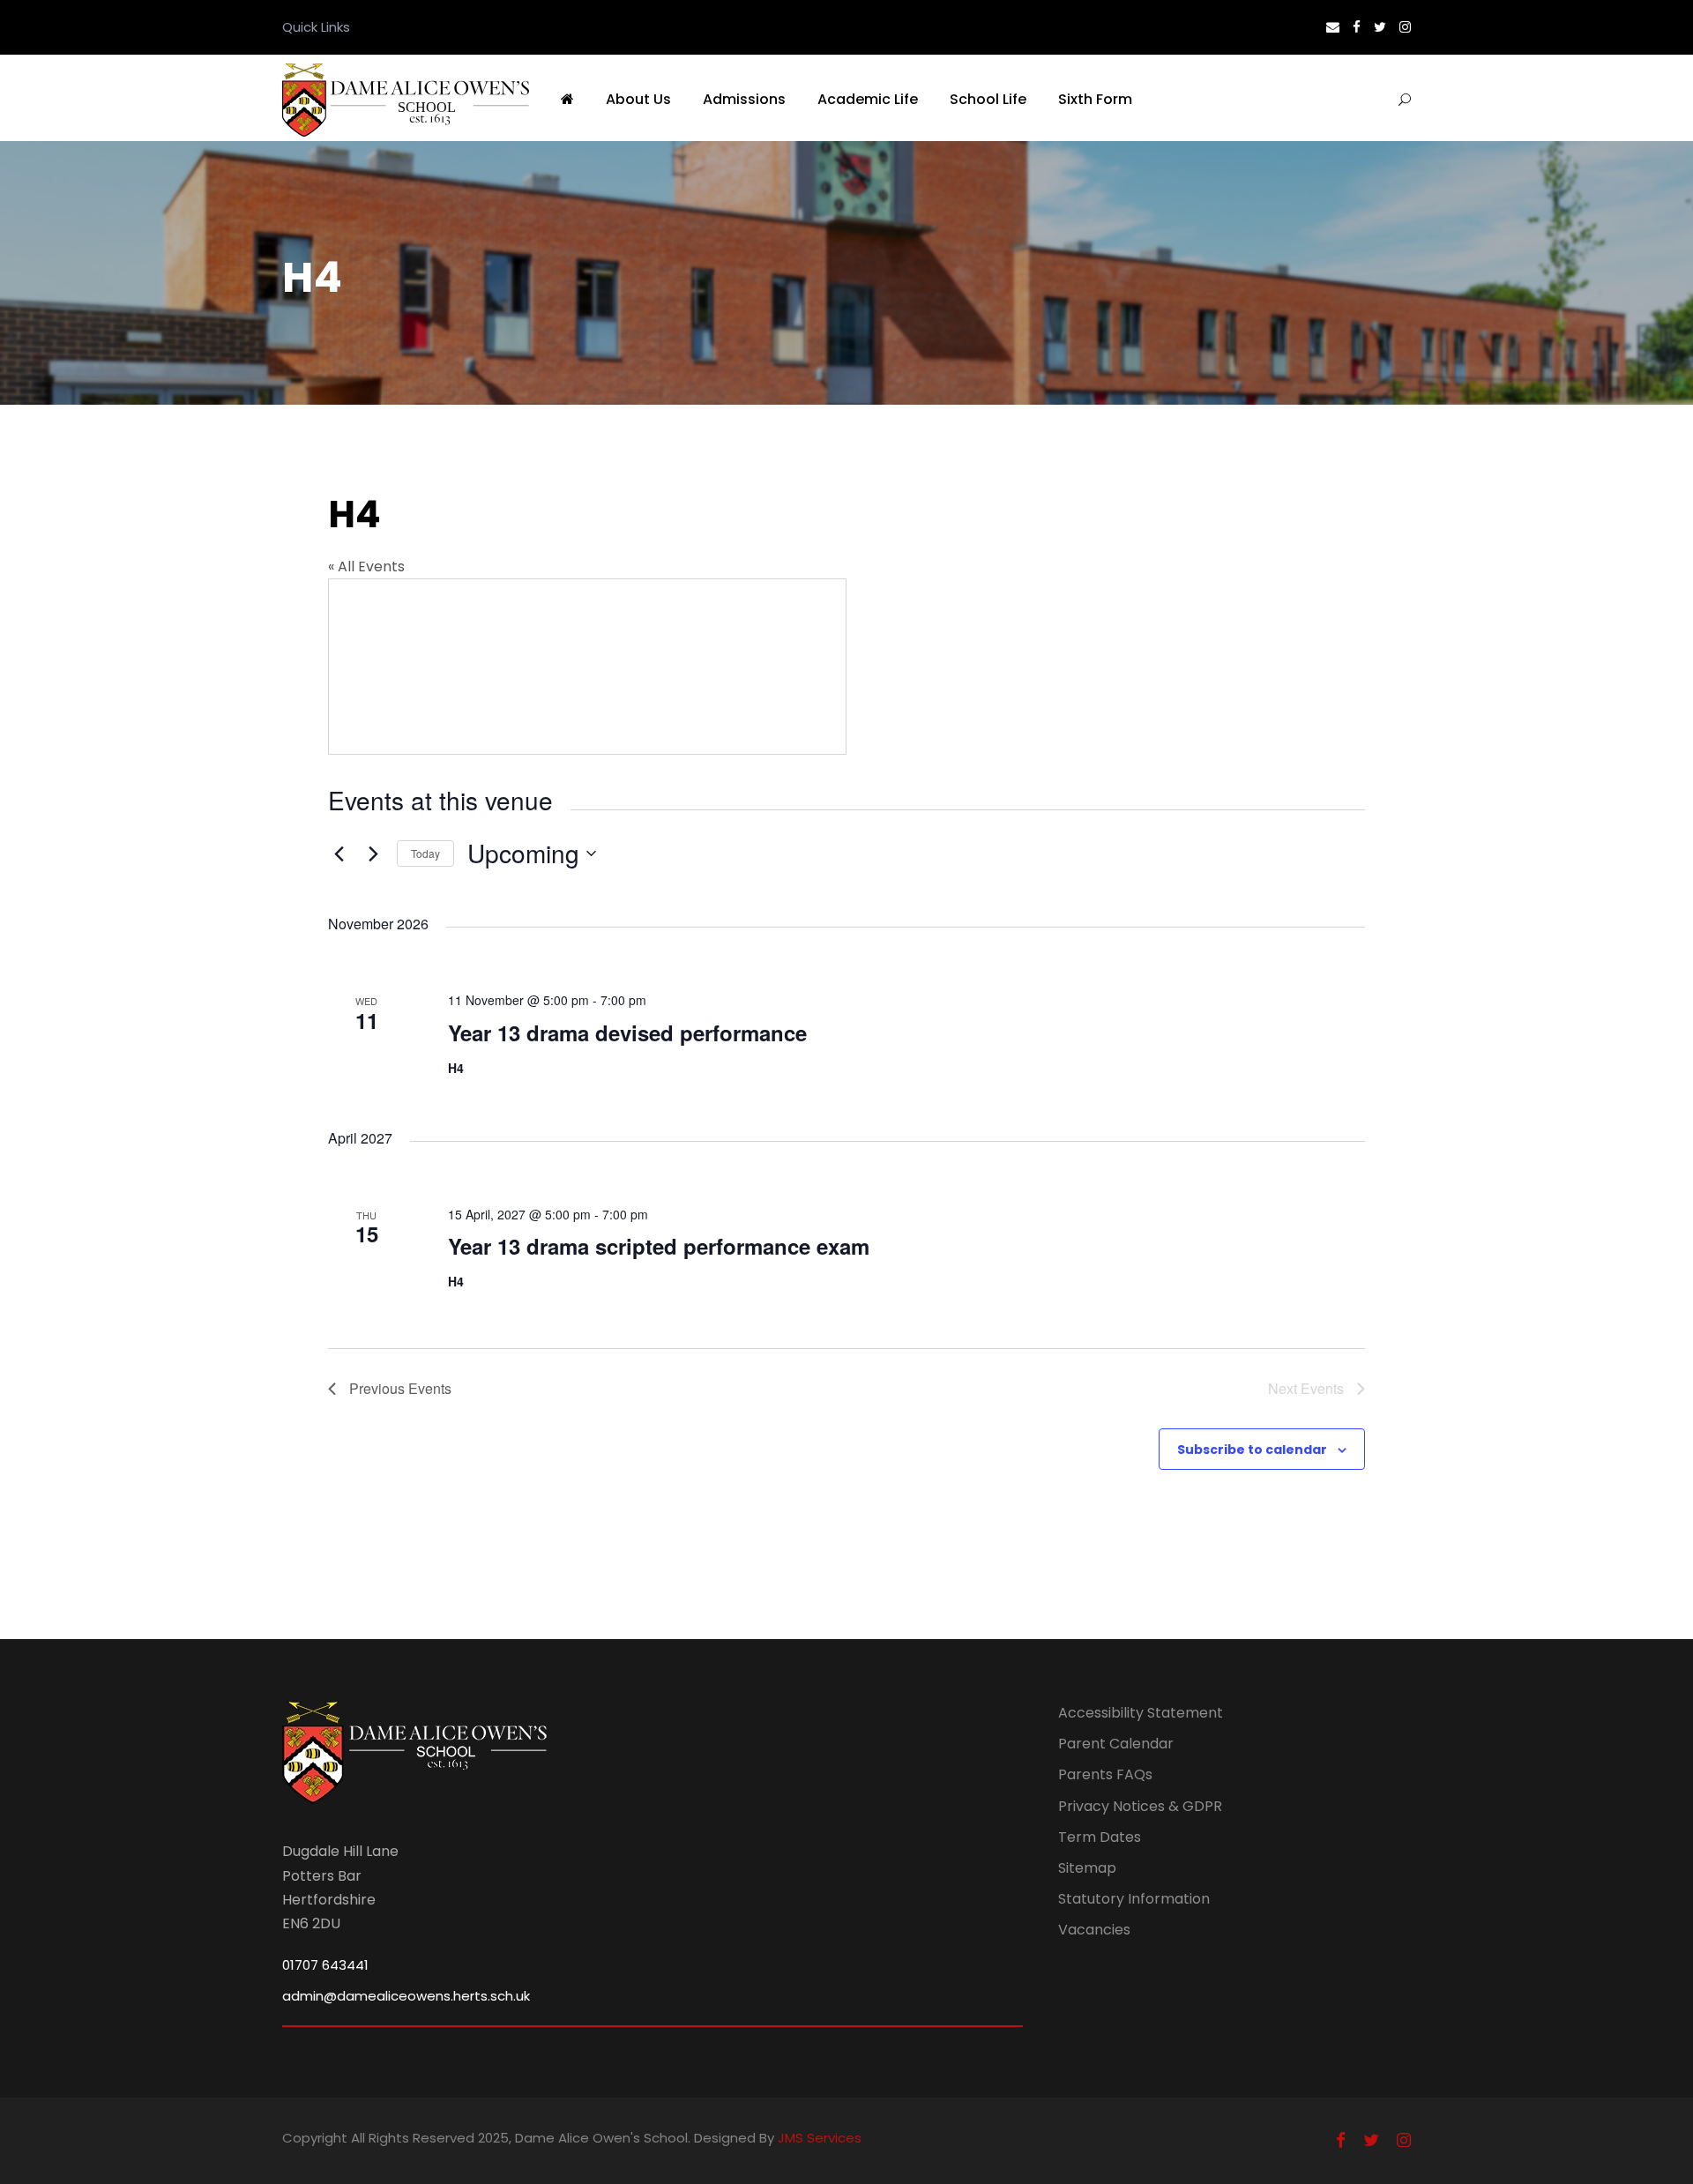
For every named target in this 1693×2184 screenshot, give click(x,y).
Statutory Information (1134, 1899)
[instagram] (1405, 27)
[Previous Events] (339, 853)
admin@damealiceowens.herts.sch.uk (406, 1996)
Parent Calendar (1116, 1744)
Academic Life (868, 99)
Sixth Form (1095, 99)
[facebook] (1357, 27)
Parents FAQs (1105, 1774)
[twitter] (1380, 27)
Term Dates (1100, 1837)
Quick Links (316, 27)
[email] (1333, 27)
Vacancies (1094, 1930)
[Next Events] (373, 853)
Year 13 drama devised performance (627, 1032)
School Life (988, 99)
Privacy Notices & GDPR (1140, 1806)
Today (425, 853)
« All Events (366, 566)
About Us (638, 99)
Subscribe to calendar (1252, 1450)
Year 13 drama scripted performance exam (659, 1246)
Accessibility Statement (1141, 1713)
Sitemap (1087, 1868)
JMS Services (820, 2138)
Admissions (744, 99)
